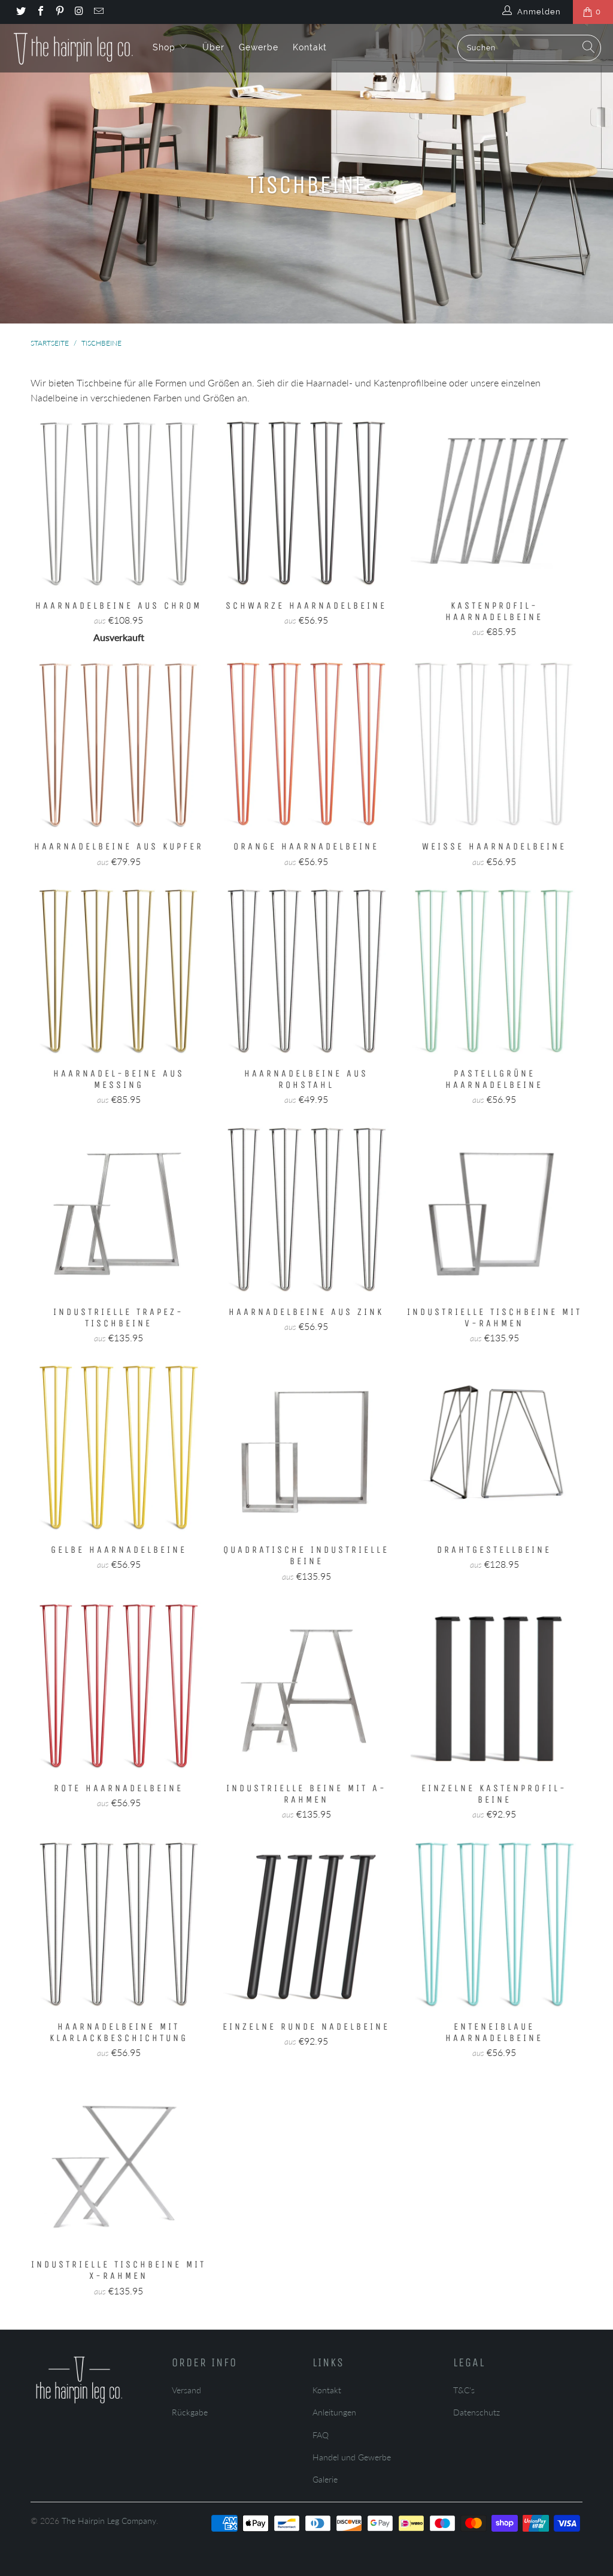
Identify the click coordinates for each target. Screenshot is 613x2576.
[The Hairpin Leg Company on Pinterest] (59, 12)
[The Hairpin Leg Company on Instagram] (78, 12)
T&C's (464, 2390)
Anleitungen (334, 2412)
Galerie (325, 2479)
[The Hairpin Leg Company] (73, 48)
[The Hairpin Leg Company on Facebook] (40, 12)
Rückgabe (190, 2412)
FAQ (321, 2435)
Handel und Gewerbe (352, 2457)
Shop (166, 47)
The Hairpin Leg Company (109, 2521)
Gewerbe (259, 47)
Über (213, 47)
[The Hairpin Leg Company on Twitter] (20, 12)
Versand (186, 2390)
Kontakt (310, 47)
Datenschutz (477, 2412)
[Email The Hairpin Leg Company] (98, 12)
